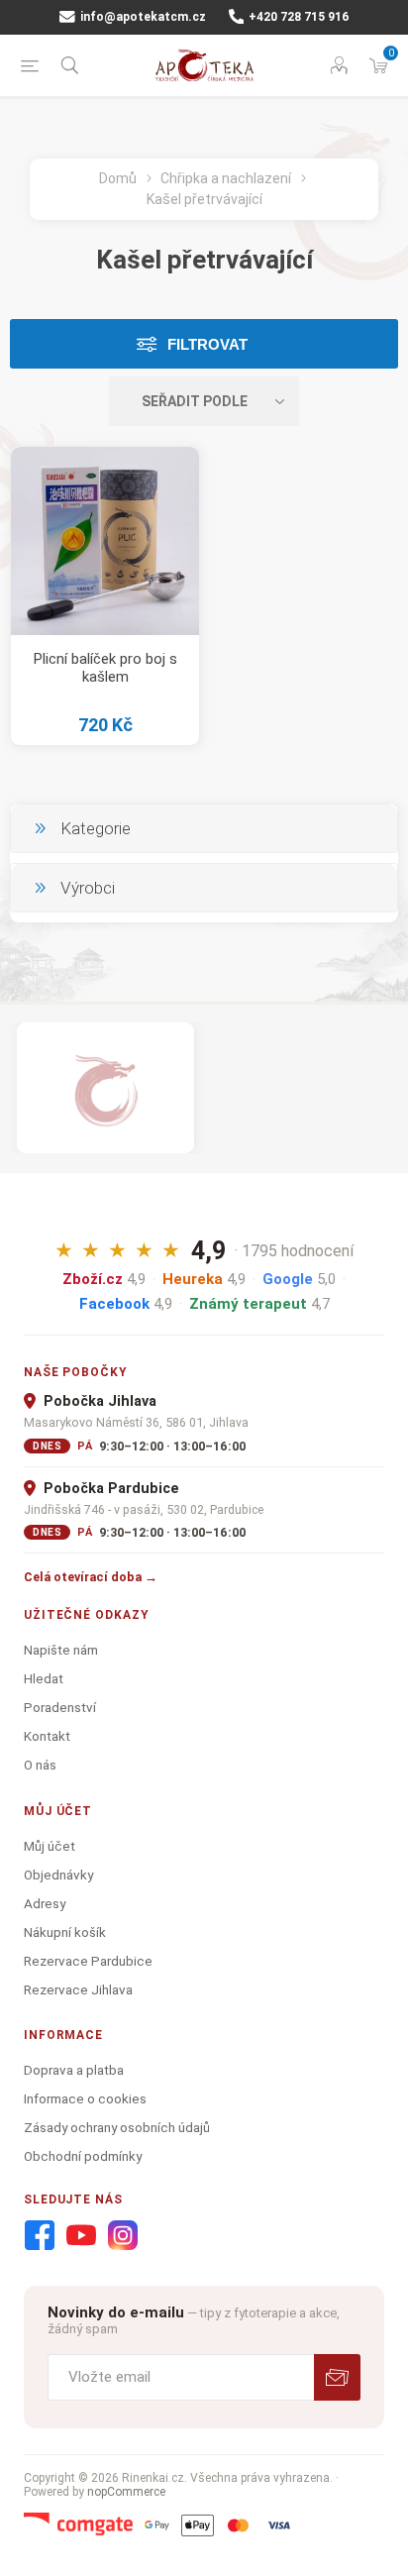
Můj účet (50, 1846)
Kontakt (47, 1736)
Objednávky (58, 1875)
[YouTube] (81, 2236)
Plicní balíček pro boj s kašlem (105, 668)
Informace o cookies (85, 2098)
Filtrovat (207, 344)
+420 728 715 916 (297, 17)
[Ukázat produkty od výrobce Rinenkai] (105, 1088)
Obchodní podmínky (83, 2156)
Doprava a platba (74, 2070)
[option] (105, 1088)
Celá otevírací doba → (91, 1577)
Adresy (45, 1903)
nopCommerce (126, 2492)
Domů (118, 178)
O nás (40, 1765)
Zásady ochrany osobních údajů (117, 2127)
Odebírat (337, 2377)
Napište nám (61, 1650)
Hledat (44, 1678)
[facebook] (40, 2236)
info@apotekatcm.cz (142, 17)
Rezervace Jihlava (78, 1989)
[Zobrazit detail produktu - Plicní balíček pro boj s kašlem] (105, 541)
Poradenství (60, 1707)
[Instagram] (123, 2236)
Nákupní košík (65, 1932)
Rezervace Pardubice (88, 1961)
